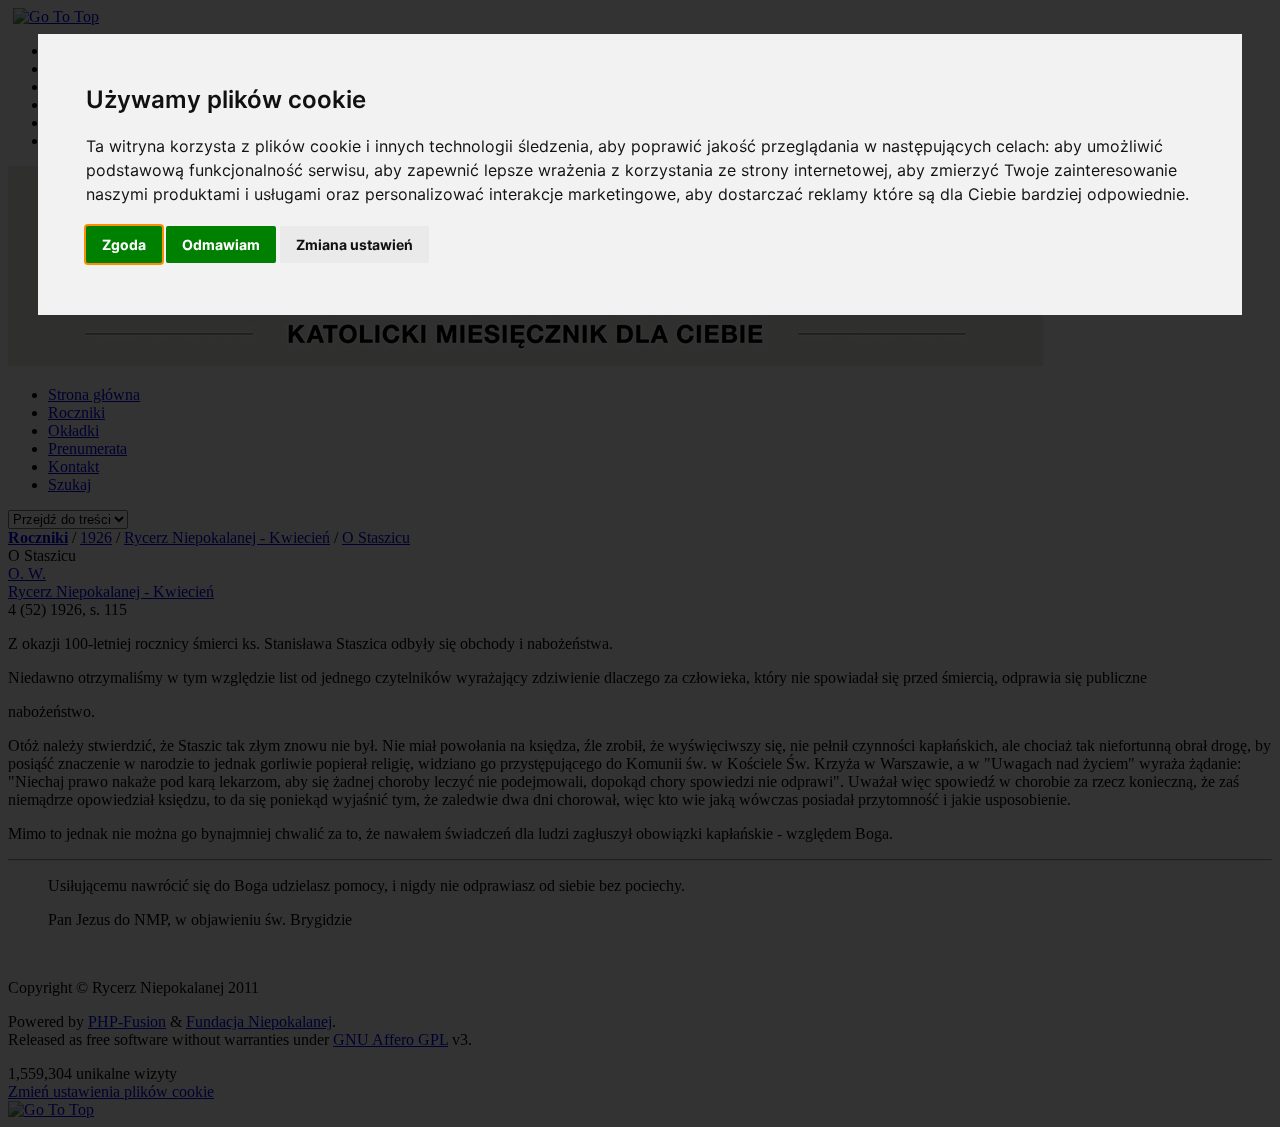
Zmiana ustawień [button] (354, 244)
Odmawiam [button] (221, 244)
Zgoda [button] (124, 244)
